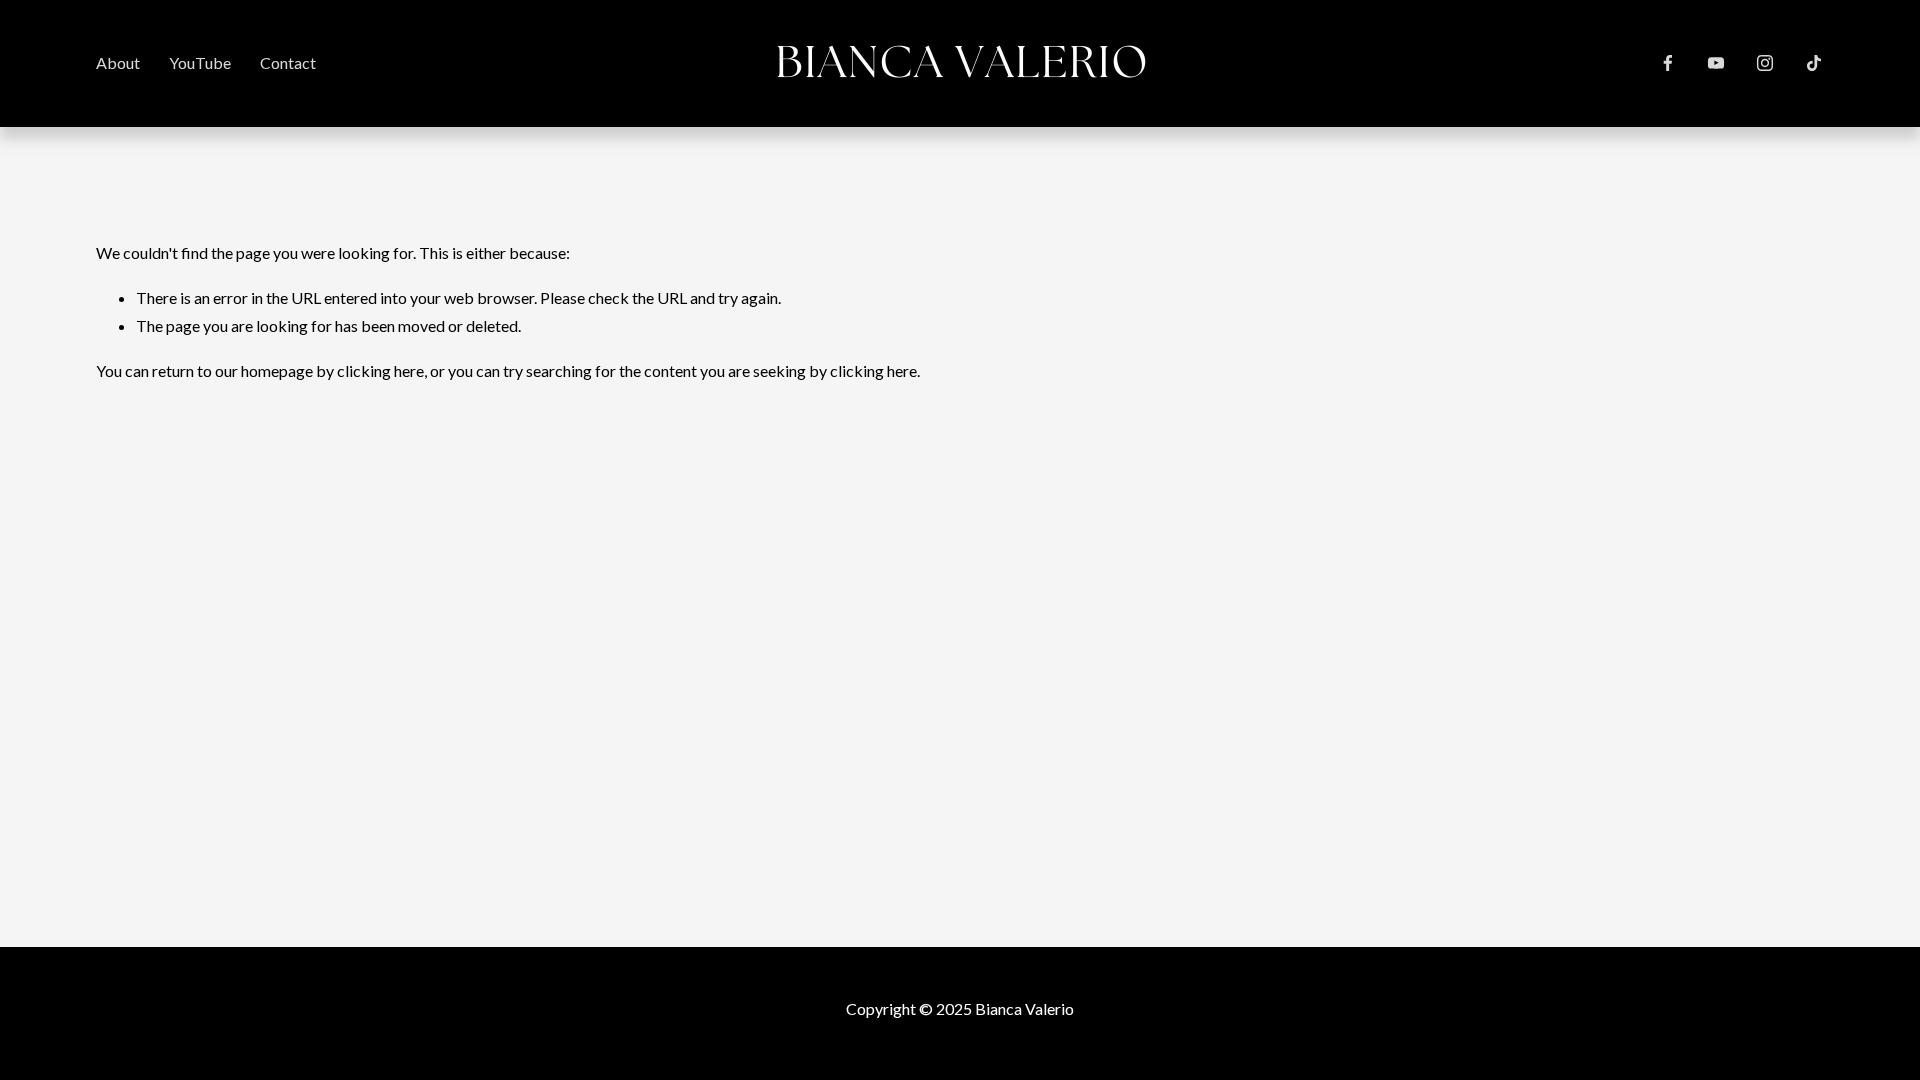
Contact (288, 62)
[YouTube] (1716, 63)
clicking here (380, 370)
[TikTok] (1814, 63)
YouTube (200, 62)
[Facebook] (1668, 63)
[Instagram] (1765, 63)
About (118, 62)
